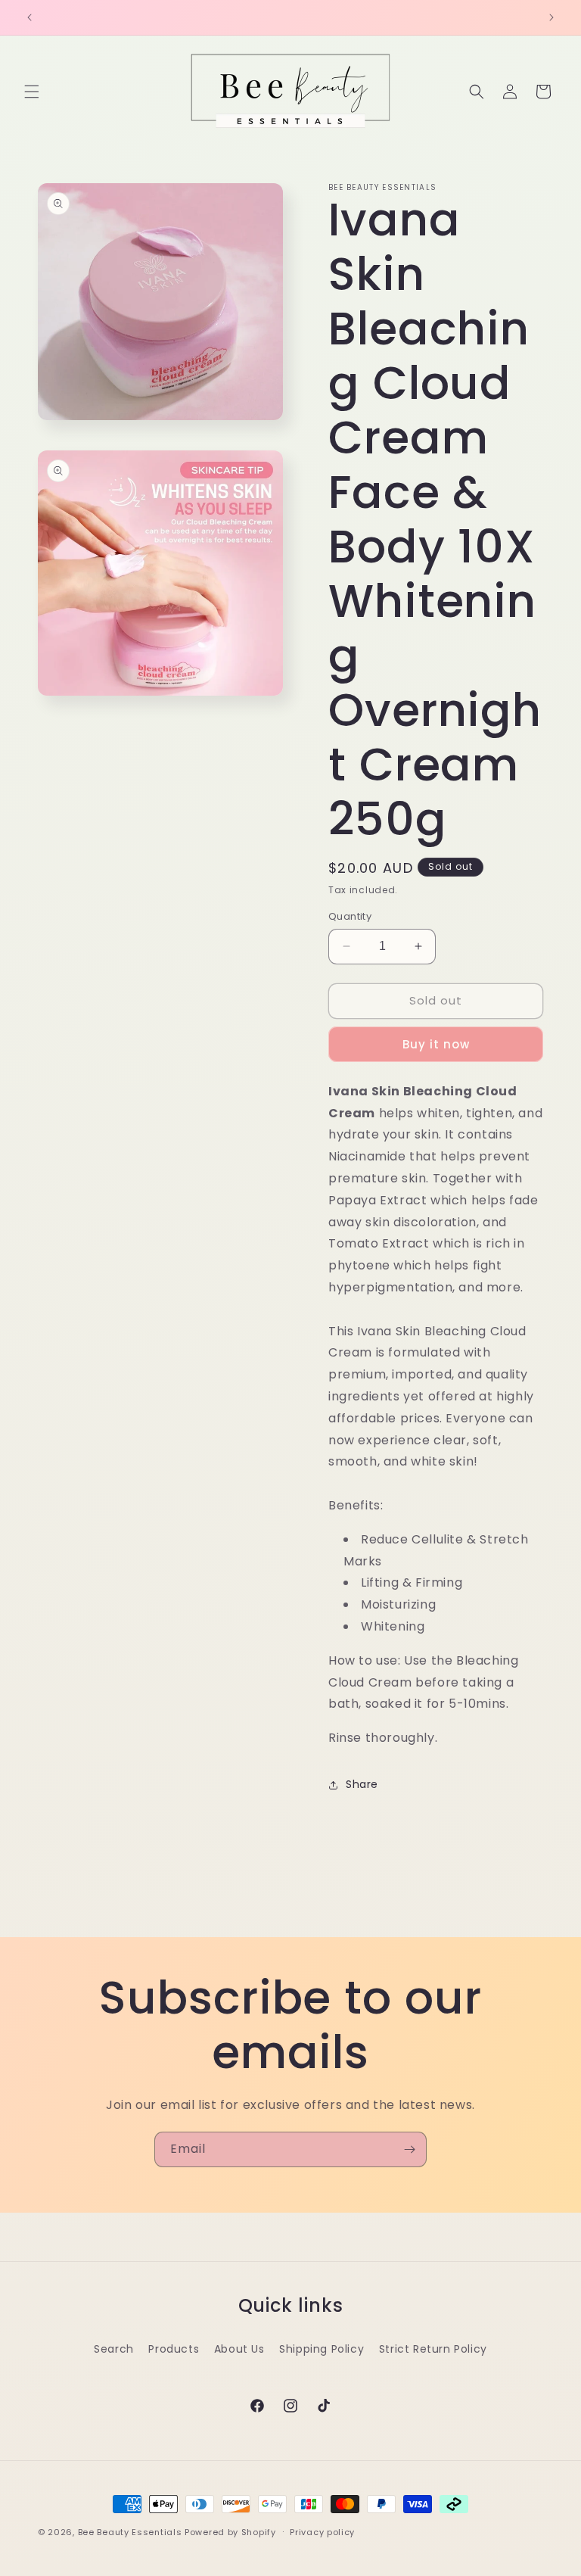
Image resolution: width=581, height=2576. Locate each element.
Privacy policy (322, 2532)
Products (174, 2349)
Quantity (350, 916)
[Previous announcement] (30, 17)
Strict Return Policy (433, 2349)
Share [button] (362, 1784)
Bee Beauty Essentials (130, 2532)
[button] (32, 92)
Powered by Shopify (230, 2532)
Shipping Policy (322, 2349)
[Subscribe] (409, 2149)
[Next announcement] (551, 17)
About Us (239, 2349)
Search (114, 2349)
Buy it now (436, 1044)
